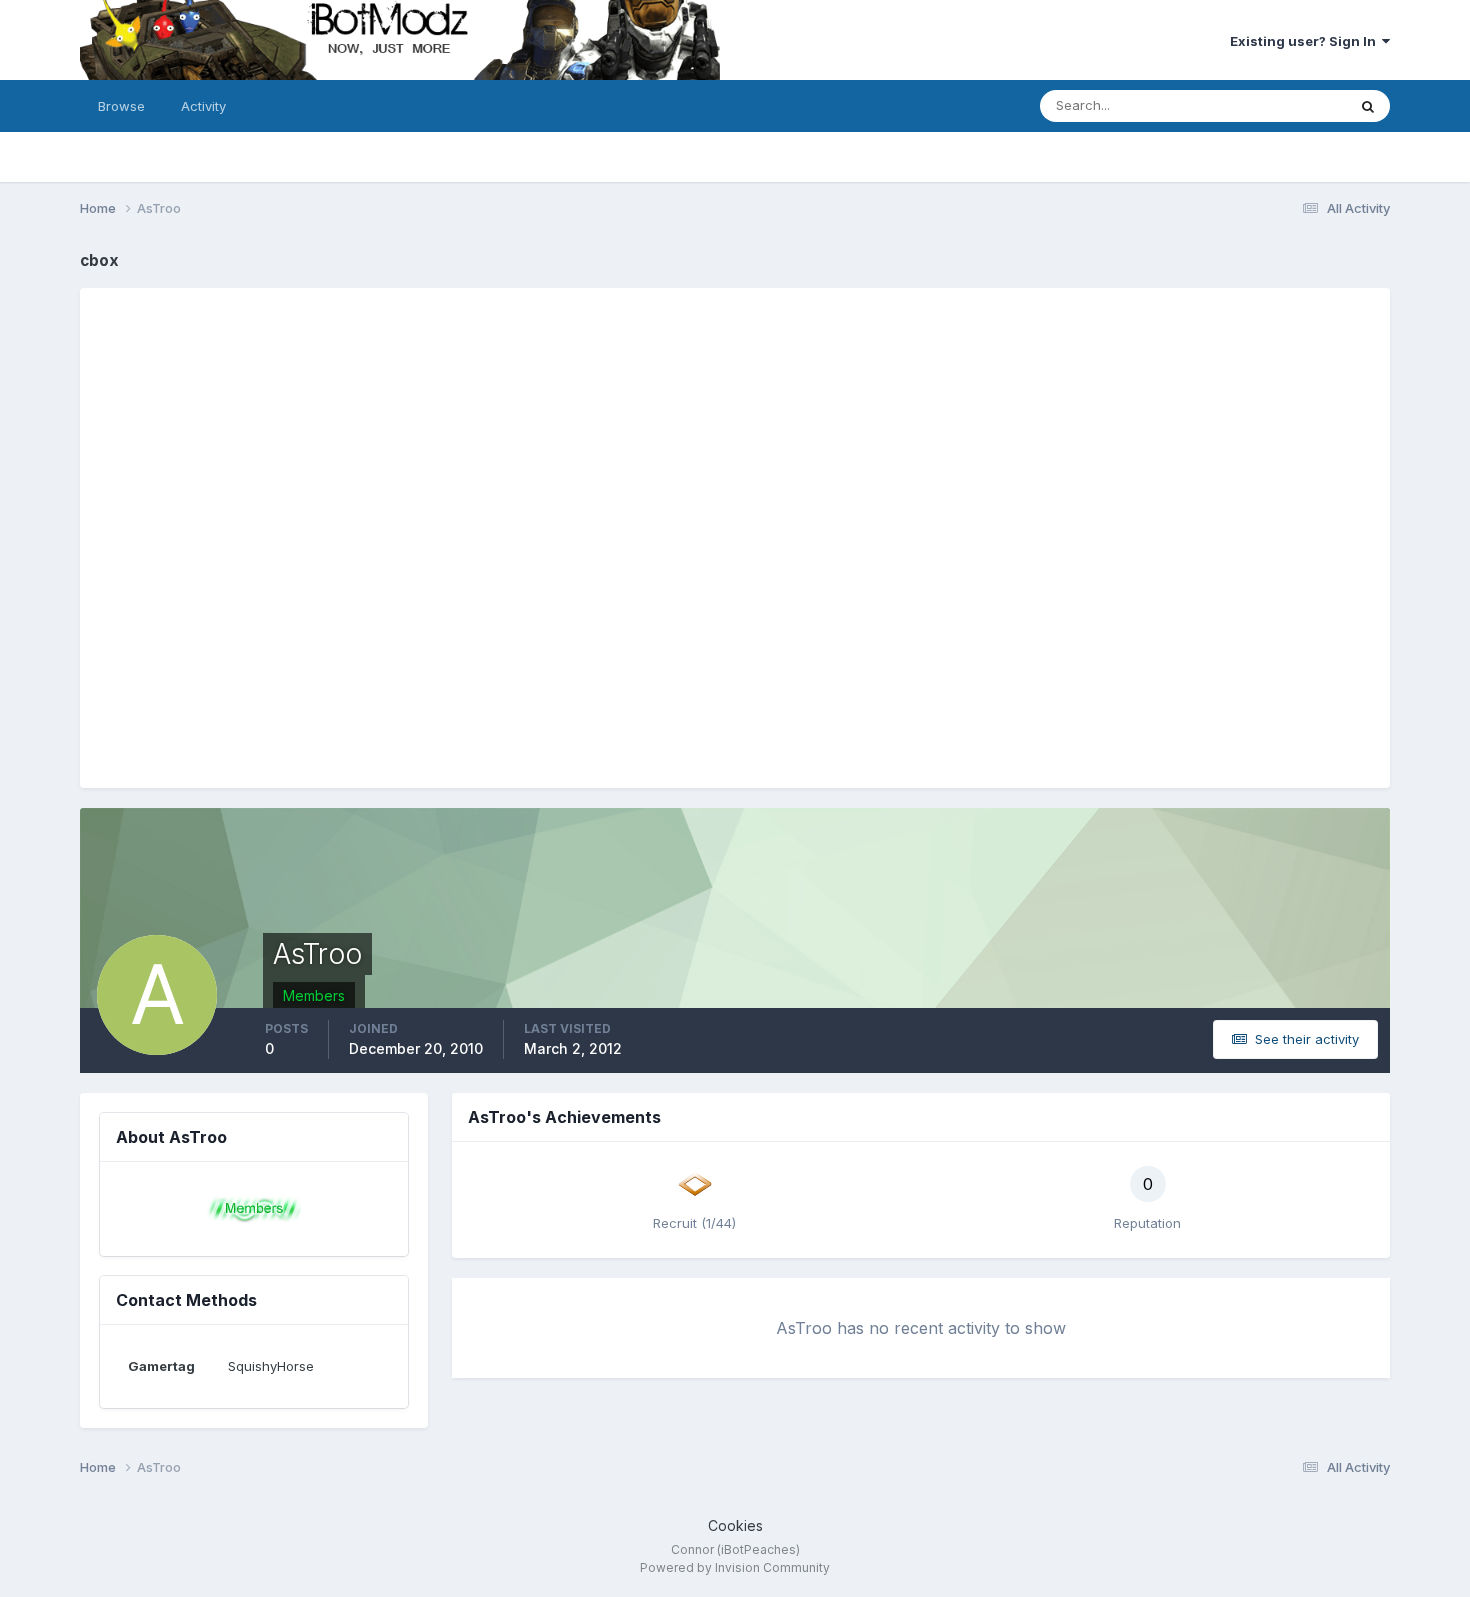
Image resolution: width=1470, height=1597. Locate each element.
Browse (121, 106)
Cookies (735, 1525)
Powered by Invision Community (735, 1567)
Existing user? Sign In (1306, 41)
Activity (203, 106)
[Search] (1368, 106)
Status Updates (1273, 105)
